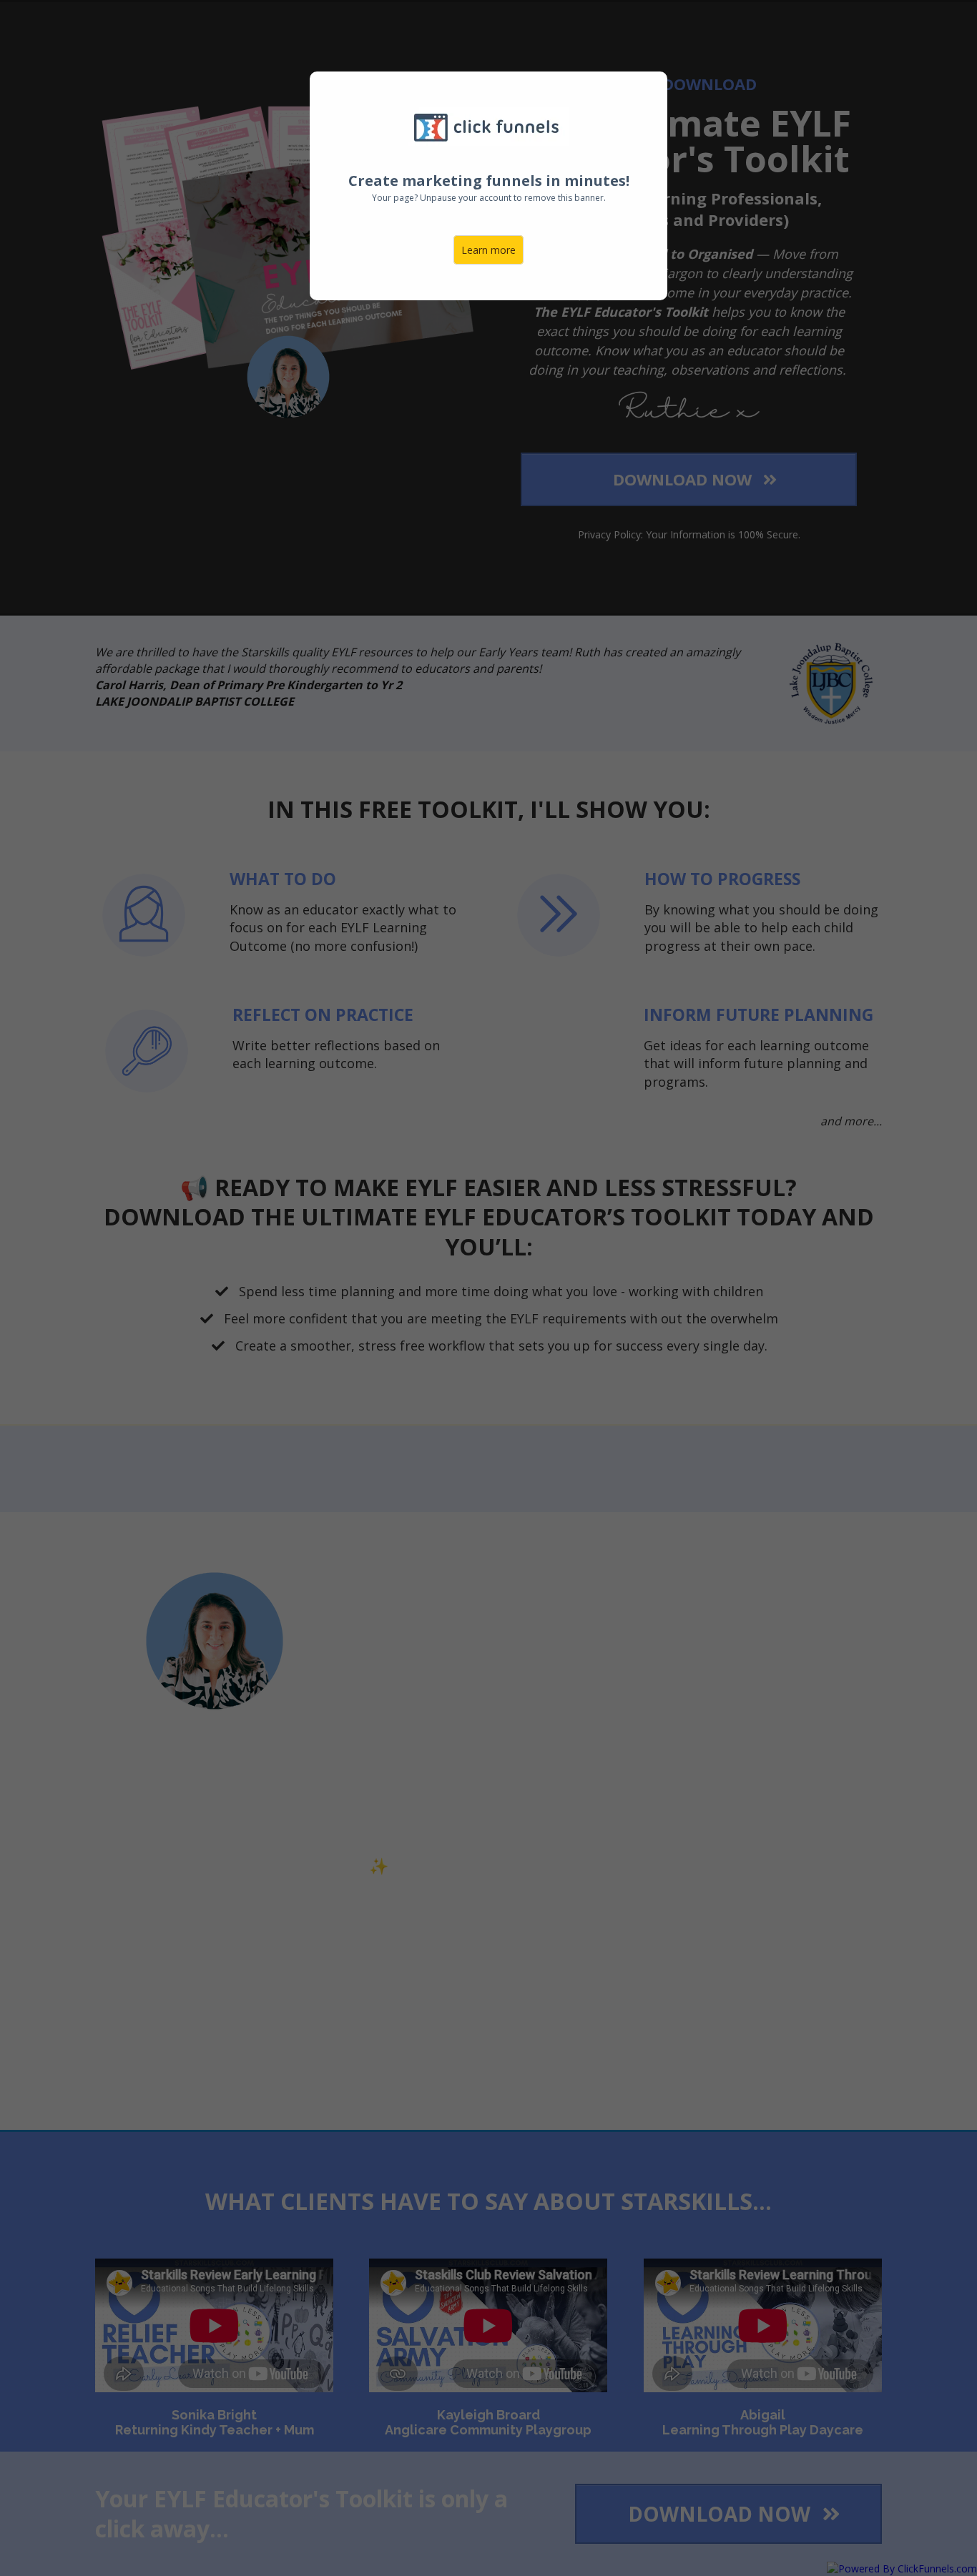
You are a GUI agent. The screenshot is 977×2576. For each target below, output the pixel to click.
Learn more (488, 250)
